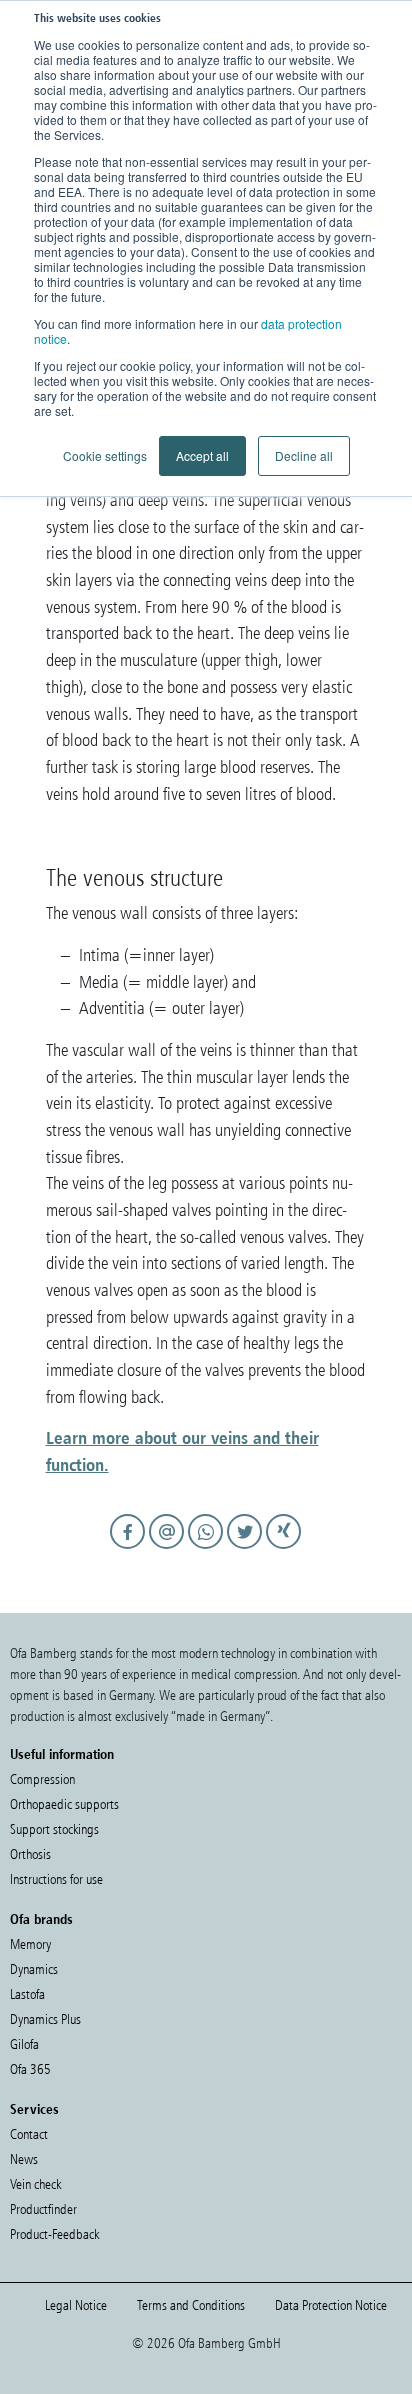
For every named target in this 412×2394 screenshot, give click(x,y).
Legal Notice (76, 2305)
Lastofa (27, 1994)
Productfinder (43, 2209)
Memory (30, 1944)
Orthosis (30, 1854)
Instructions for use (56, 1879)
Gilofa (24, 2044)
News (24, 2159)
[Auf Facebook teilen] (130, 1550)
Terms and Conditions (191, 2305)
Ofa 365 (30, 2069)
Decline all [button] (304, 455)
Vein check (35, 2184)
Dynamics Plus (45, 2019)
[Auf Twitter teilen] (247, 1550)
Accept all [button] (202, 455)
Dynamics (34, 1969)
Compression (42, 1779)
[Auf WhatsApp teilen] (208, 1550)
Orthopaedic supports (64, 1804)
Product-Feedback (54, 2234)
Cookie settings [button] (105, 455)
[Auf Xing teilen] (284, 1550)
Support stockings (54, 1829)
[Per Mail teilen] (169, 1550)
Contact (29, 2134)
